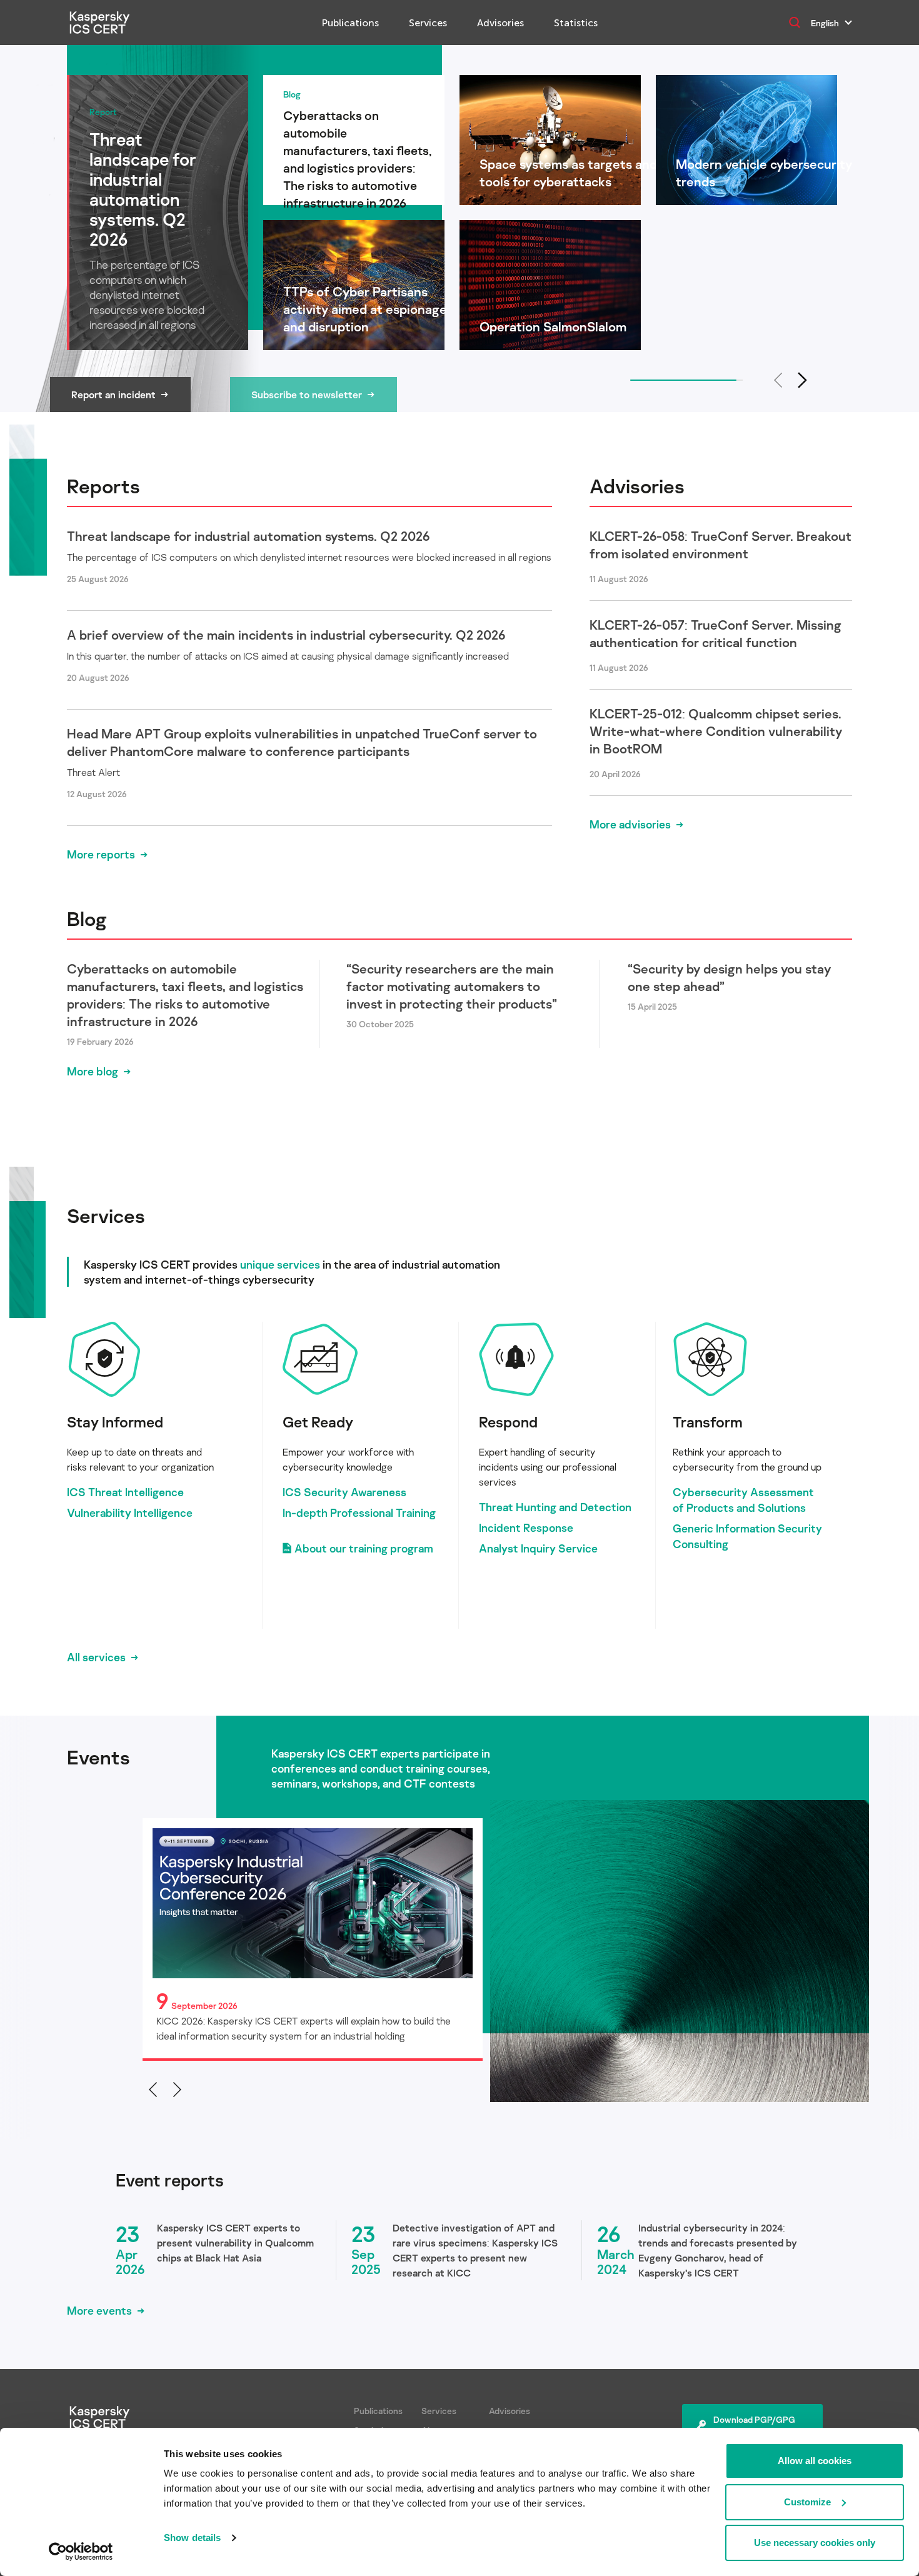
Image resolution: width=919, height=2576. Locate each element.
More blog (93, 1071)
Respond (508, 1421)
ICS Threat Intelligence (125, 1492)
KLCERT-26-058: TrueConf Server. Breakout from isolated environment (721, 545)
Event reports (170, 2180)
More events (99, 2310)
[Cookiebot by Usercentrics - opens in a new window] (81, 2552)
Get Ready (318, 1421)
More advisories (630, 824)
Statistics (576, 23)
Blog (87, 918)
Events (98, 1757)
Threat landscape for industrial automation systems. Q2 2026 (248, 536)
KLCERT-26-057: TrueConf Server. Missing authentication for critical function (716, 633)
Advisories (500, 23)
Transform (708, 1421)
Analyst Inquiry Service (538, 1548)
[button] (803, 380)
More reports (101, 854)
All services (96, 1657)
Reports (103, 486)
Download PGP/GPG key (754, 2426)
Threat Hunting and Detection (555, 1507)
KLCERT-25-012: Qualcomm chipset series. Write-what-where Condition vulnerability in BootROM (716, 731)
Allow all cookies (815, 2461)
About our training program (364, 1548)
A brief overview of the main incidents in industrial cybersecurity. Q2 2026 (286, 635)
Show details (192, 2538)
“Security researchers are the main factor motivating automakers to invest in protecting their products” (452, 986)
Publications (350, 23)
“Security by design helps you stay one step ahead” (729, 977)
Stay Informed (115, 1421)
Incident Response (526, 1527)
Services (428, 23)
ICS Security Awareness (344, 1492)
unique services (280, 1264)
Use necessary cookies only (815, 2543)
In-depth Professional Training (359, 1512)
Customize (807, 2502)
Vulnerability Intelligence (130, 1512)
